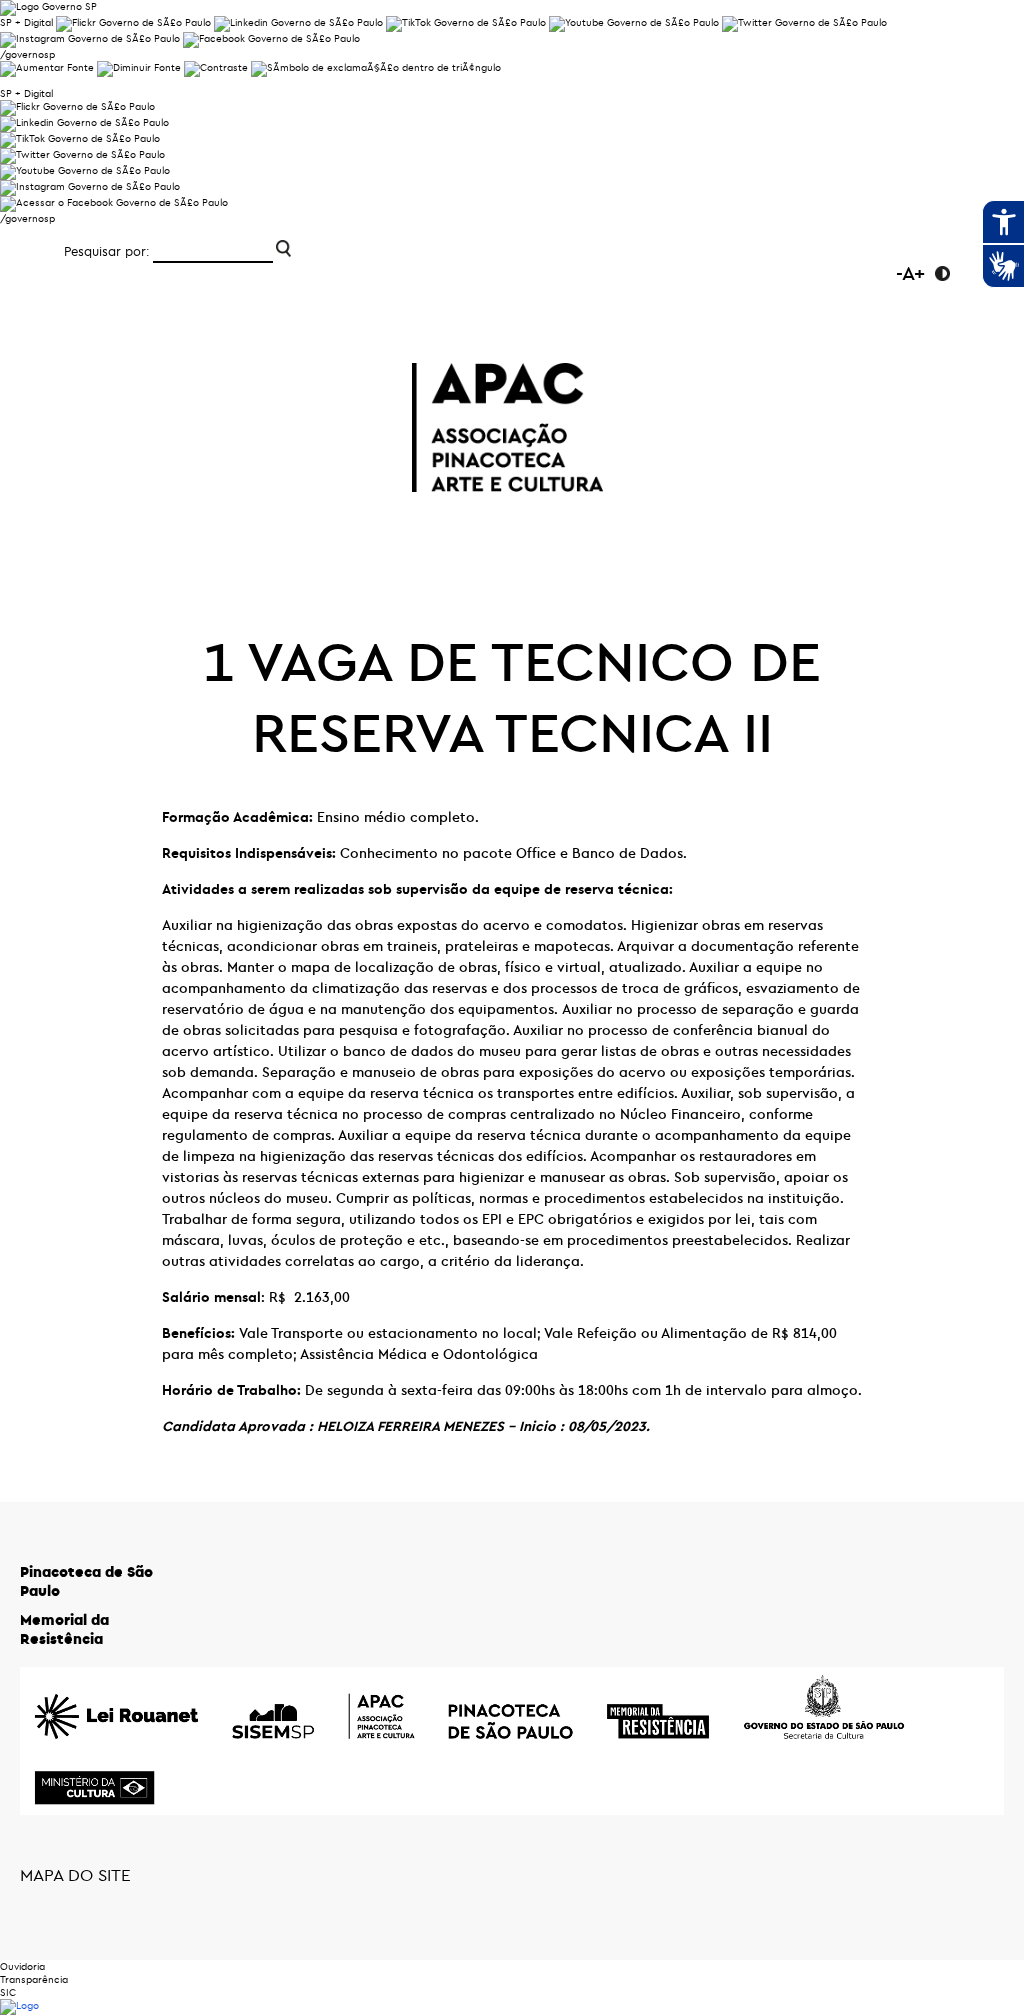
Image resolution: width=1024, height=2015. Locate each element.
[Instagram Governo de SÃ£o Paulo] (90, 38)
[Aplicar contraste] (216, 67)
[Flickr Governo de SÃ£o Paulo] (77, 106)
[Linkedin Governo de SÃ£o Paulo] (84, 122)
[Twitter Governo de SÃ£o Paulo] (82, 154)
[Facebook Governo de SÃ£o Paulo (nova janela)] (271, 38)
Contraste (942, 273)
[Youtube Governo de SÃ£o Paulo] (85, 170)
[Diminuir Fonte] (139, 67)
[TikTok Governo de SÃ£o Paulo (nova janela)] (466, 22)
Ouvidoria (22, 1966)
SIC (8, 1992)
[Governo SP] (48, 6)
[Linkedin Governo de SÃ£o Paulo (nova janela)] (298, 22)
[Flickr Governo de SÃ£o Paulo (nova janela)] (133, 22)
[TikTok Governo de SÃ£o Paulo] (80, 138)
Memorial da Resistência (64, 1629)
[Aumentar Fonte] (47, 67)
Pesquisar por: (107, 251)
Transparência (34, 1979)
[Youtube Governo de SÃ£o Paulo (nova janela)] (634, 22)
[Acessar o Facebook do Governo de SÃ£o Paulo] (114, 202)
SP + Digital (26, 22)
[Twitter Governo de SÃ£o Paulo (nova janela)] (804, 22)
